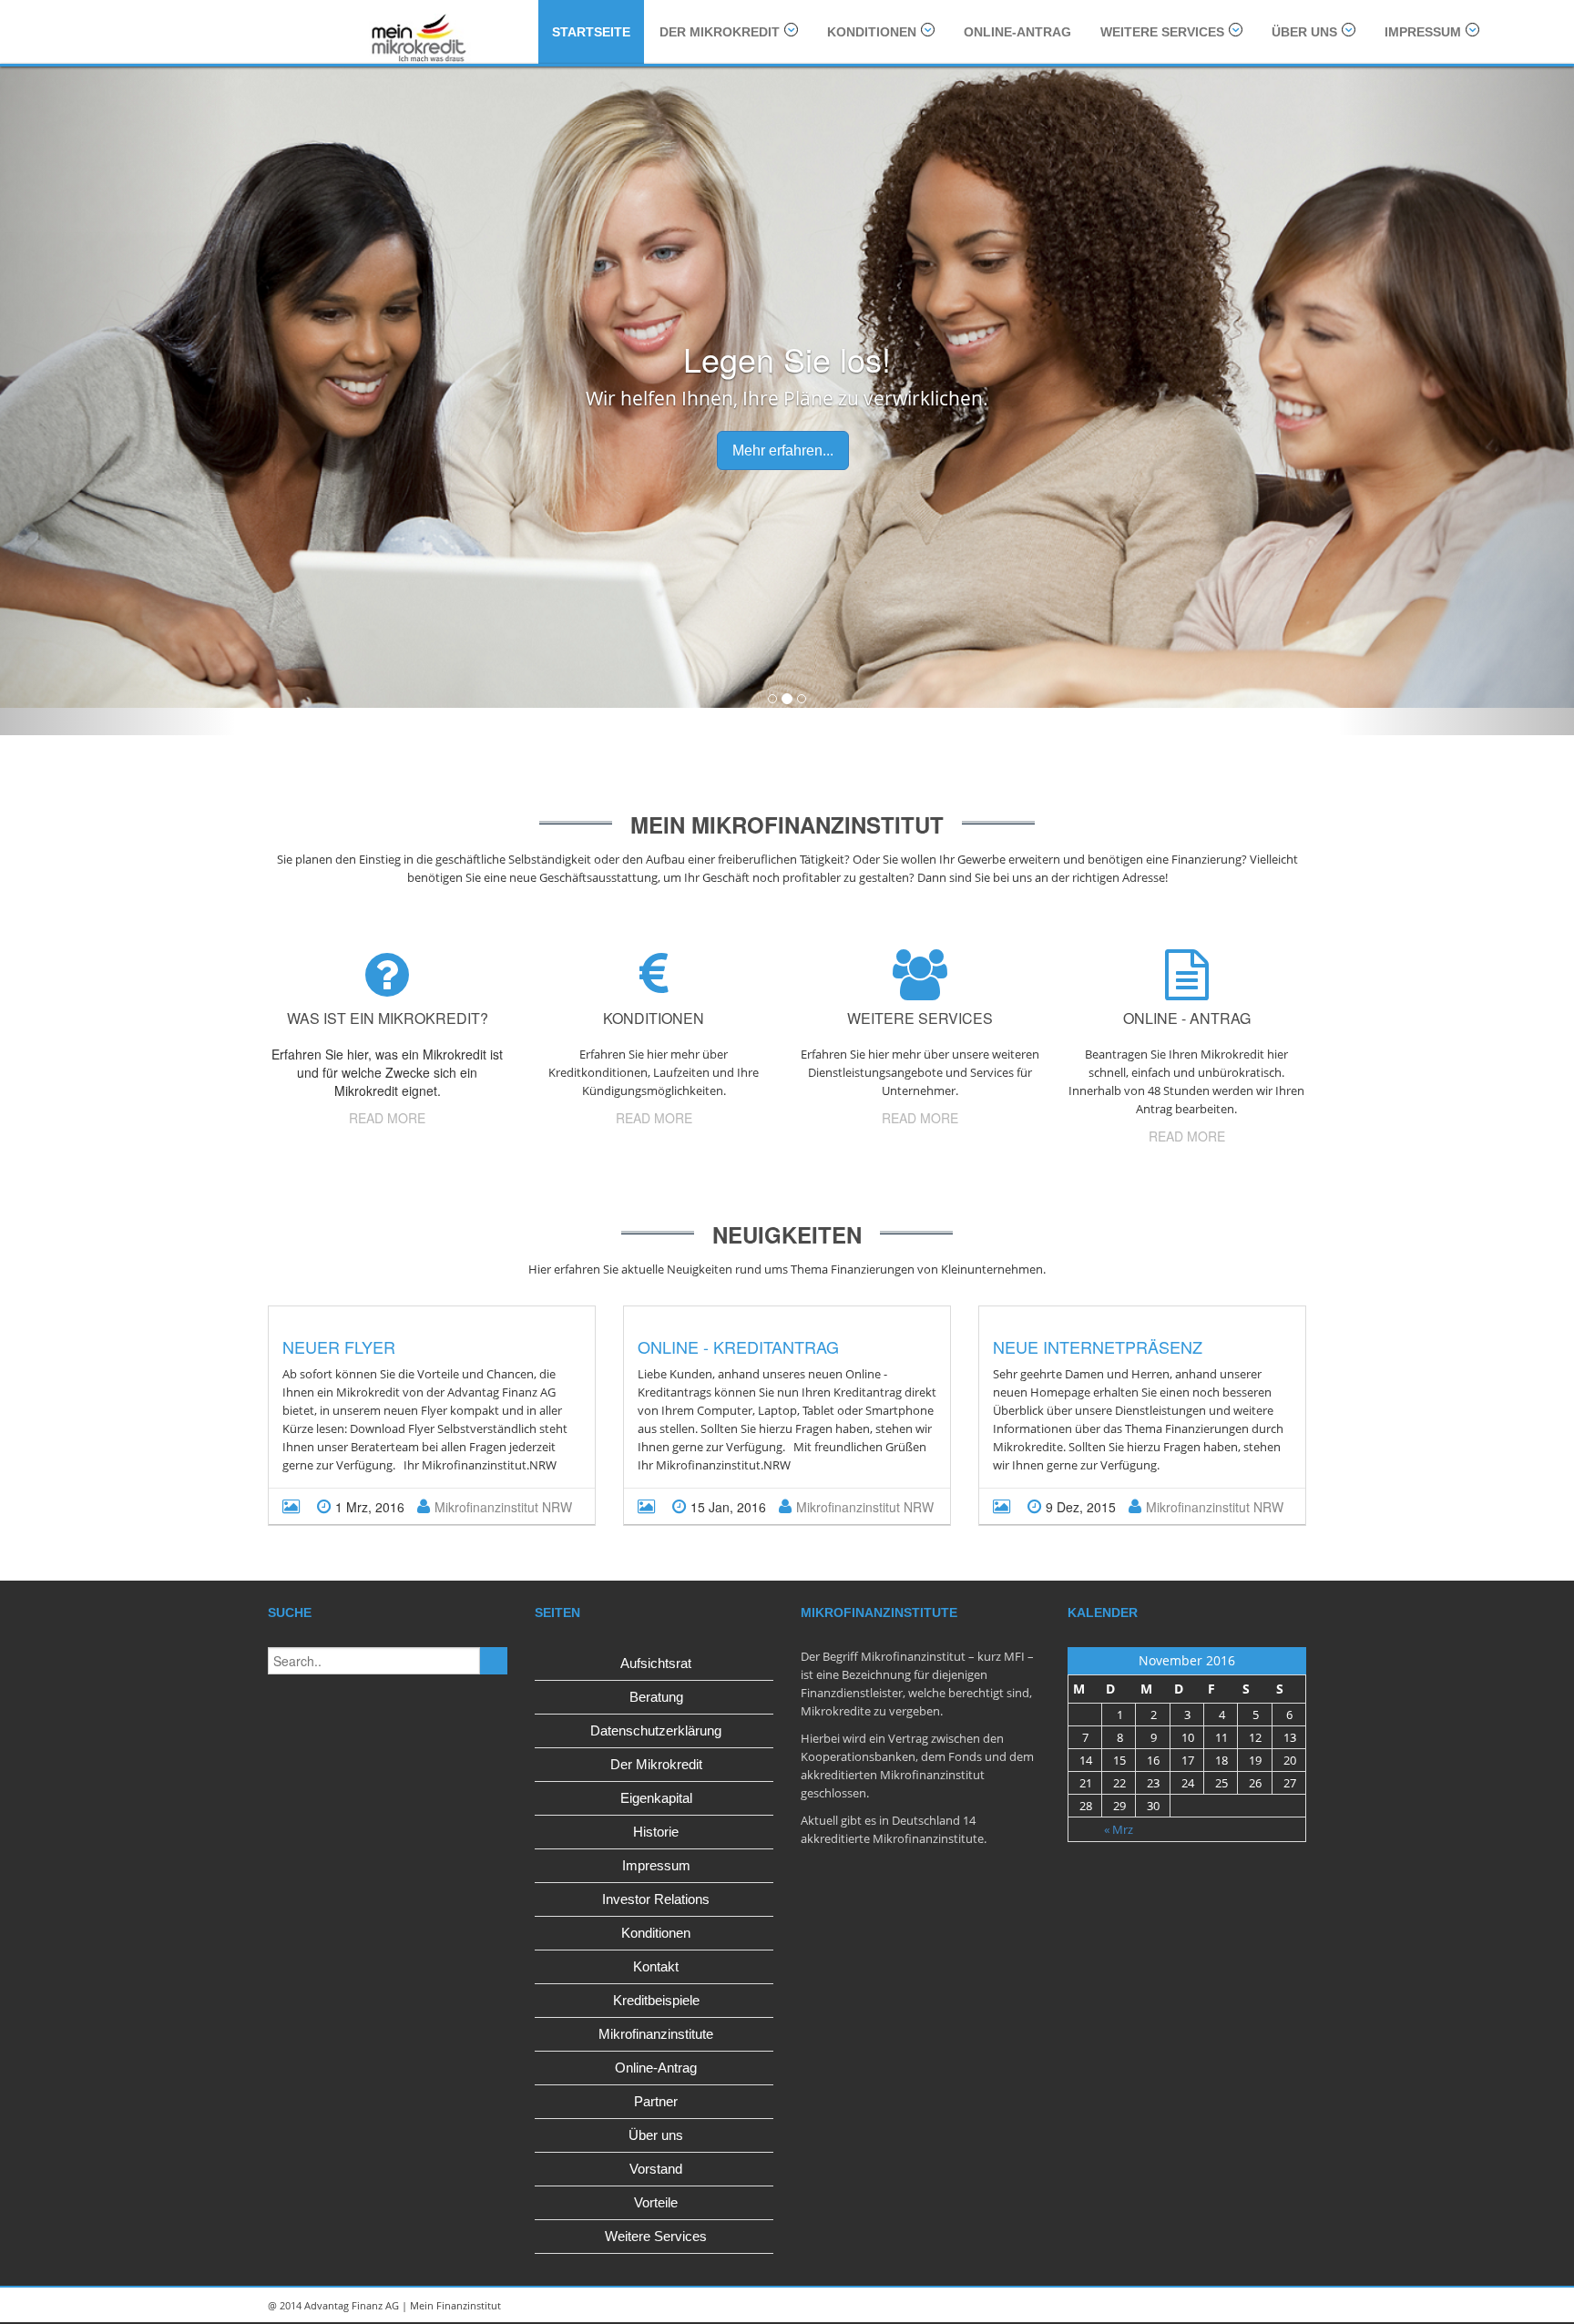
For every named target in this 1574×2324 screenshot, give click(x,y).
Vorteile (656, 2202)
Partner (656, 2101)
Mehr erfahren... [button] (783, 450)
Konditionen (872, 32)
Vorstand (656, 2169)
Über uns (1304, 32)
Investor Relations (656, 1899)
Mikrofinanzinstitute (656, 2034)
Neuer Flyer (339, 1346)
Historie (656, 1832)
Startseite (591, 32)
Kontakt (656, 1966)
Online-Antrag (1017, 32)
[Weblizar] (416, 36)
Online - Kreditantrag (738, 1346)
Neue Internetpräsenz (1098, 1346)
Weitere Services (1162, 32)
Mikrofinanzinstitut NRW (503, 1507)
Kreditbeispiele (656, 2000)
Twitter (1242, 2306)
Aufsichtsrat (656, 1663)
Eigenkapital (656, 1798)
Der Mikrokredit (720, 32)
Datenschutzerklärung (656, 1730)
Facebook (1283, 2306)
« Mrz (1119, 1829)
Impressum (1423, 32)
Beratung (656, 1697)
